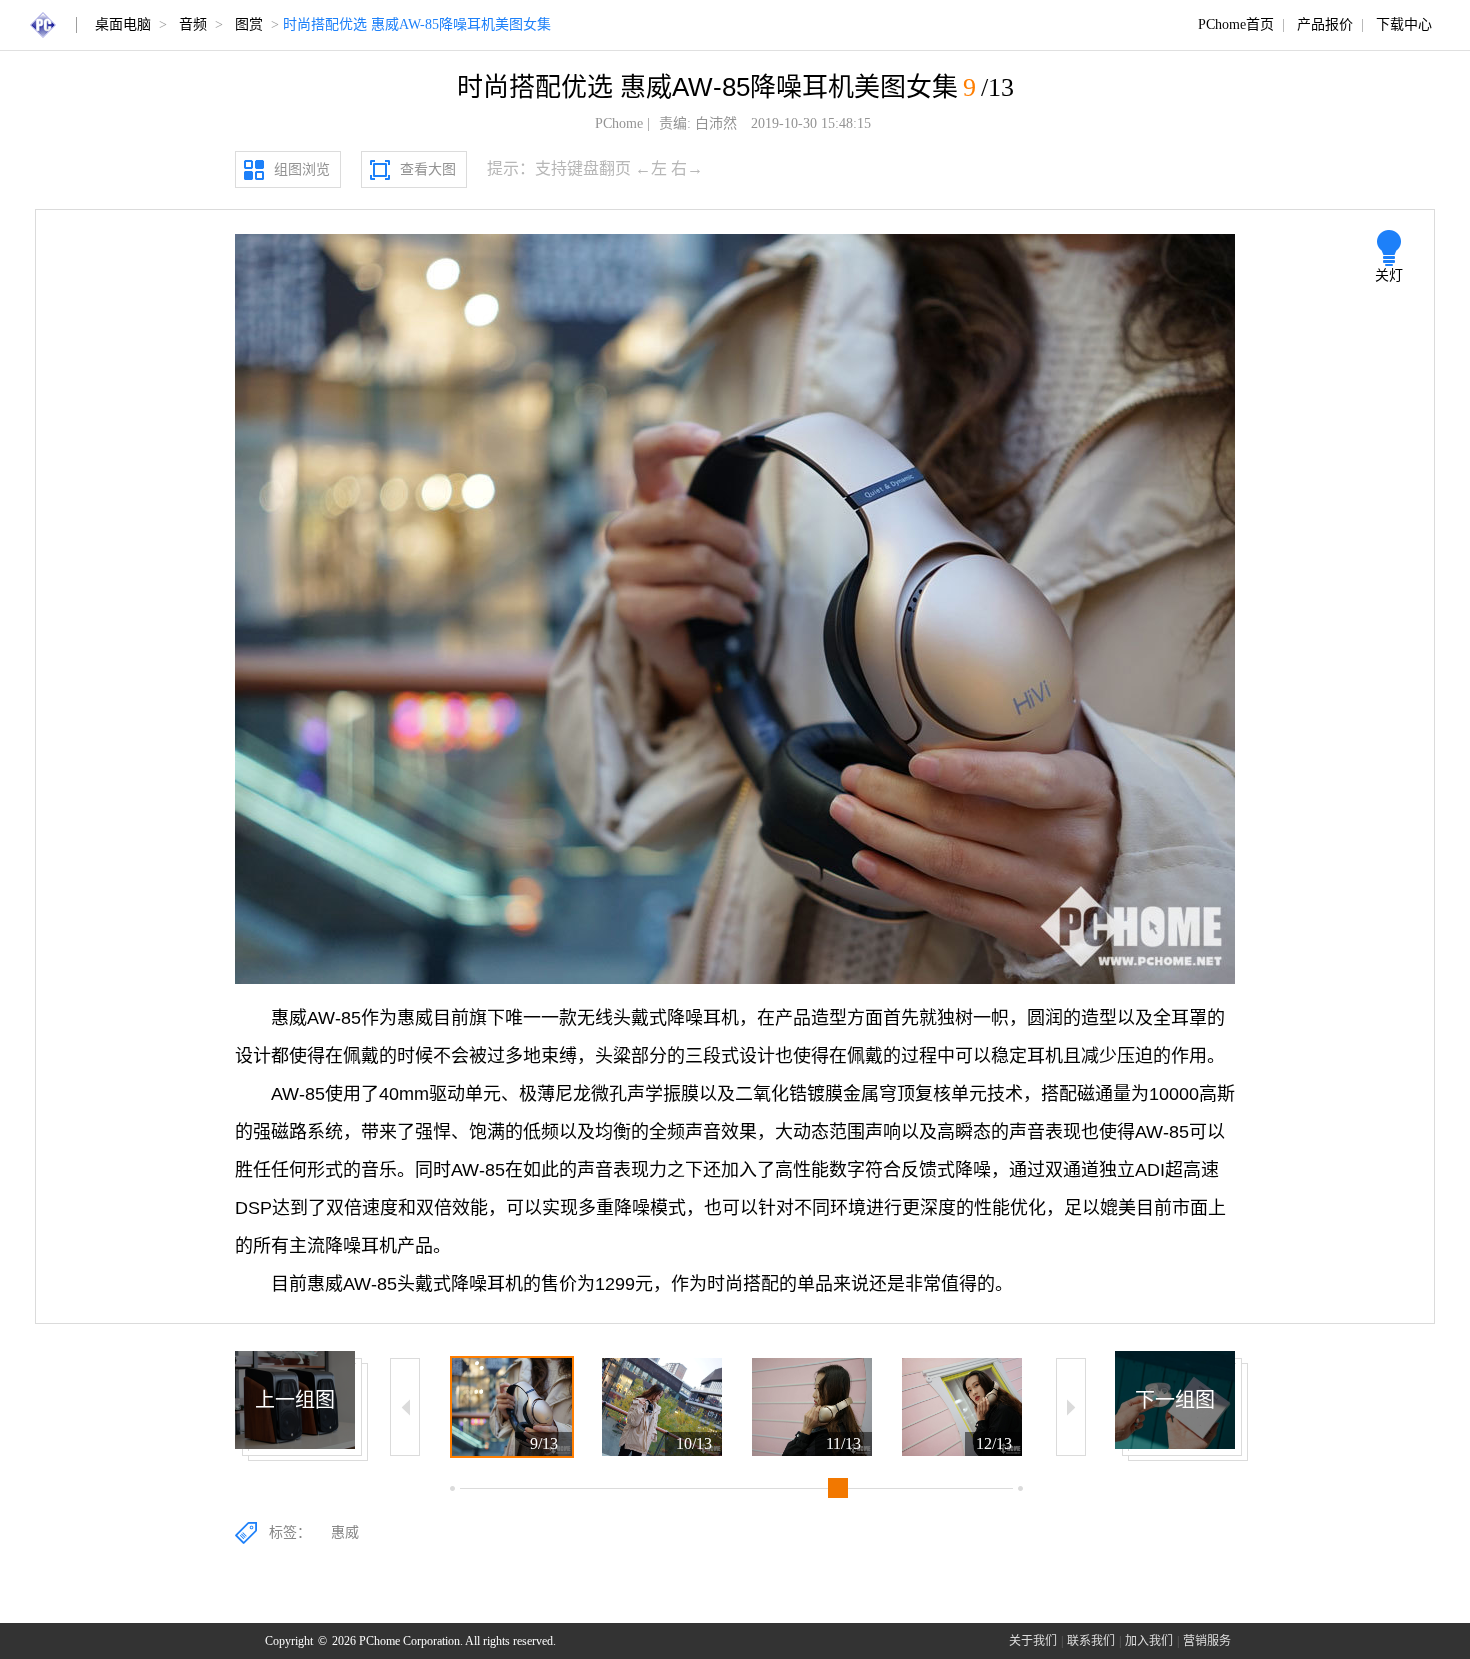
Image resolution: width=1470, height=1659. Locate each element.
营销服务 (1207, 1641)
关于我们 (1033, 1641)
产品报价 (1325, 24)
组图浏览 (302, 169)
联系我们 (1091, 1641)
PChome (619, 123)
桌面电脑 (123, 24)
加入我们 (1149, 1641)
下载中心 (1404, 24)
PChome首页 (1236, 24)
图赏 (249, 24)
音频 (193, 24)
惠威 (345, 1532)
